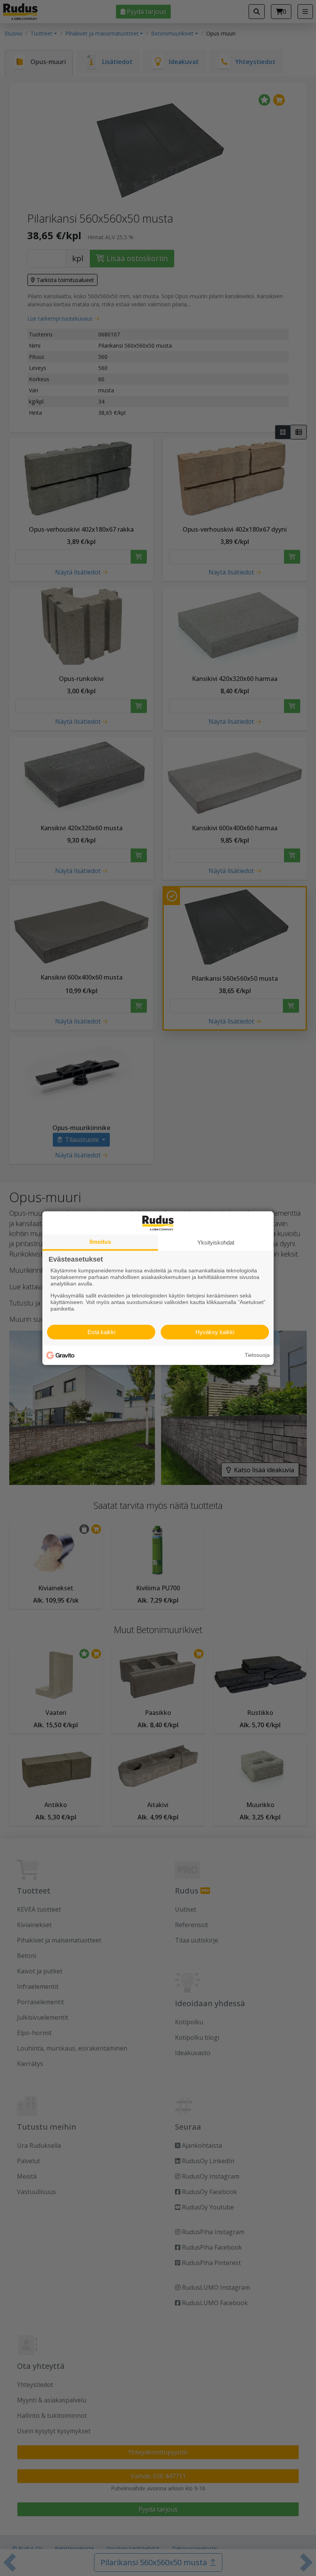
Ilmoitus (100, 1241)
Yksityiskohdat (216, 1242)
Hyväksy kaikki (215, 1332)
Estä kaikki (101, 1332)
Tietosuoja (257, 1355)
